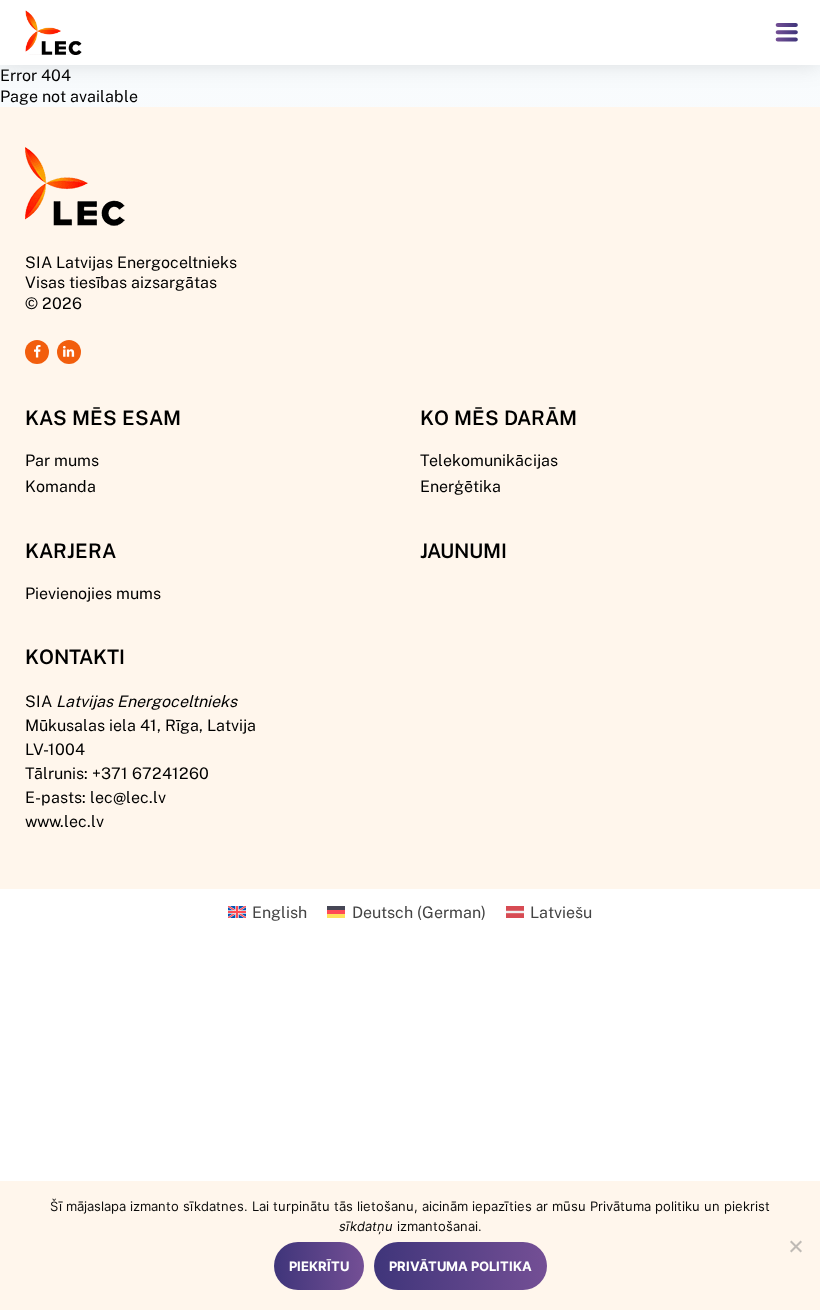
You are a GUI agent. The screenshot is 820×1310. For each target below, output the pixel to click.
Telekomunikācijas (489, 459)
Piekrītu (319, 1266)
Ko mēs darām (498, 417)
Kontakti (75, 656)
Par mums (62, 459)
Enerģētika (460, 485)
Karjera (70, 550)
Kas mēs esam (103, 417)
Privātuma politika (460, 1266)
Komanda (60, 485)
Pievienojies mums (93, 592)
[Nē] (795, 1246)
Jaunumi (463, 550)
